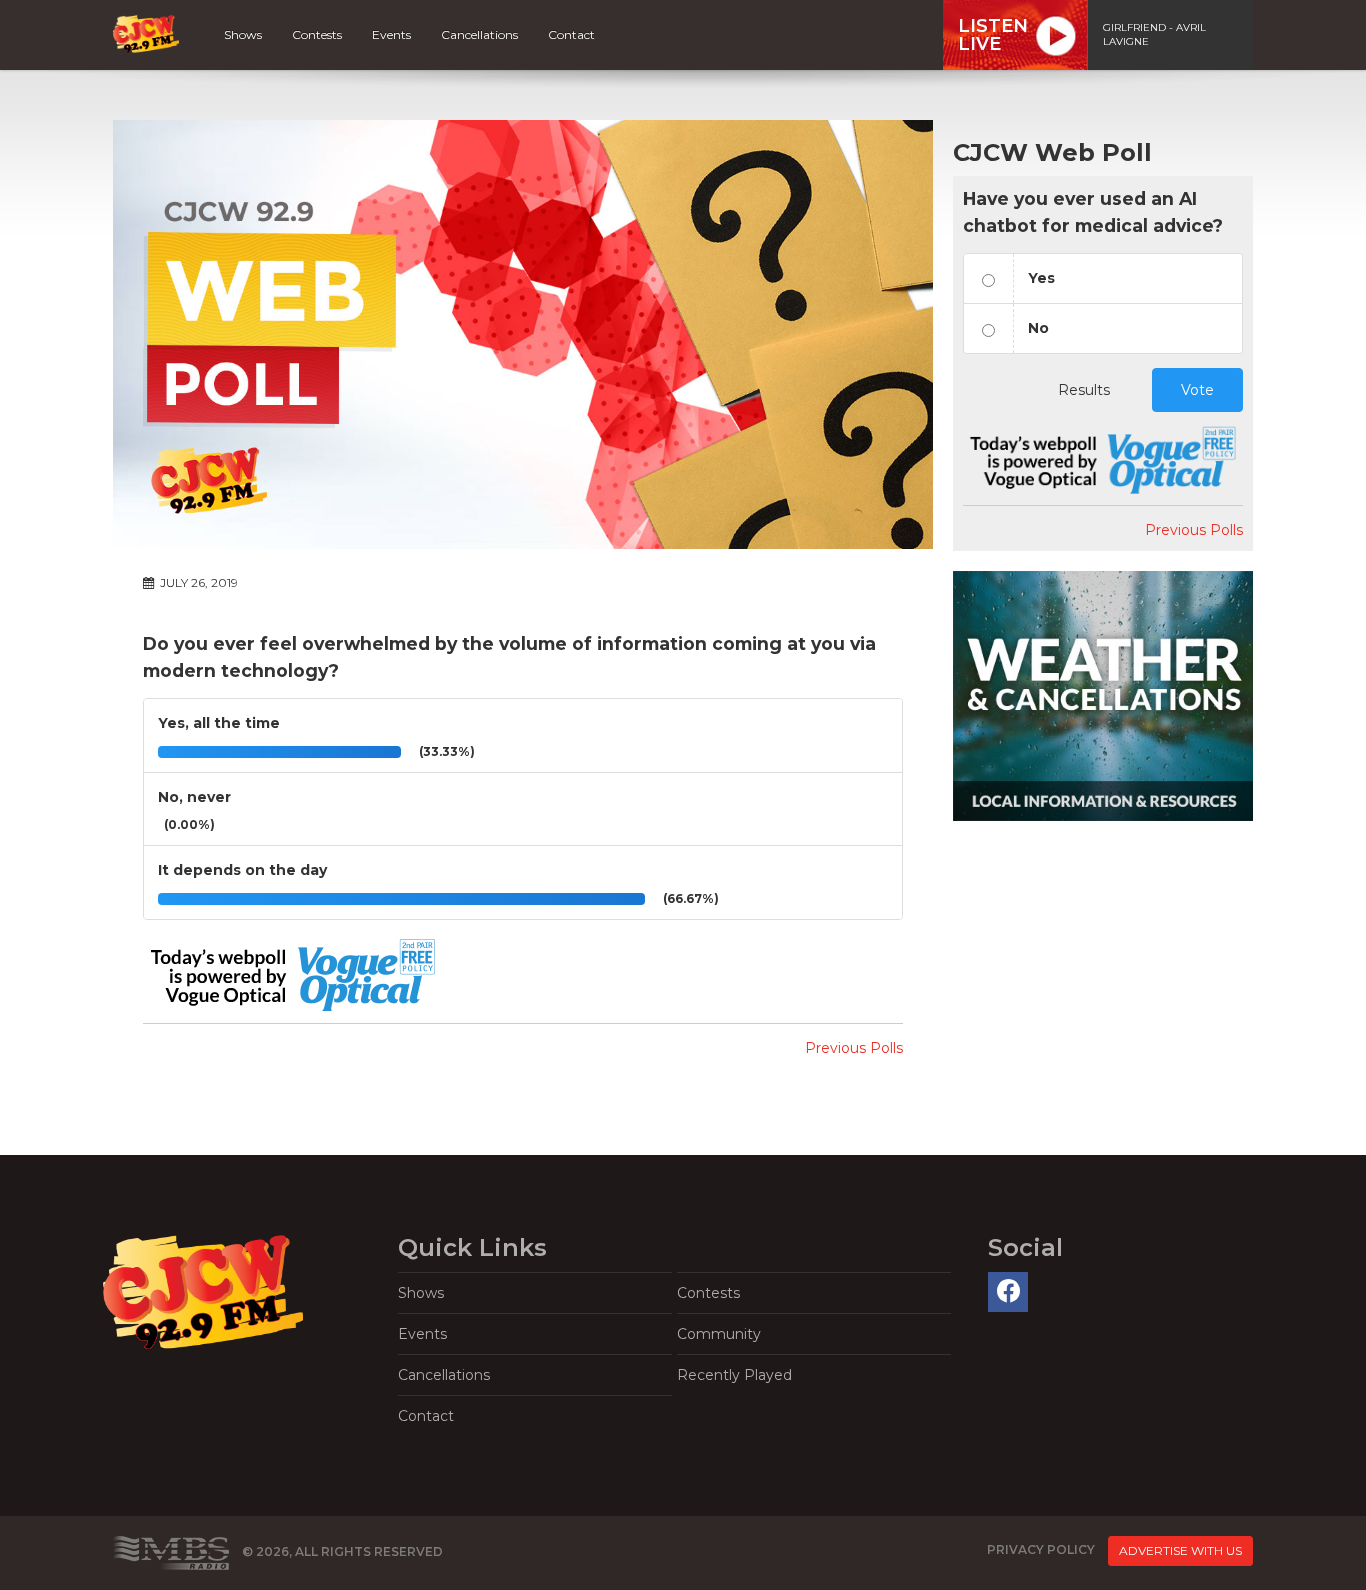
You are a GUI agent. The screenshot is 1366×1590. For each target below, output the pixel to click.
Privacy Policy (1041, 1549)
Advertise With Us (1180, 1550)
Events (391, 34)
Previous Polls (854, 1048)
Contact (571, 34)
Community (719, 1334)
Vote (1197, 390)
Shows (243, 34)
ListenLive (993, 35)
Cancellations (479, 34)
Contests (317, 34)
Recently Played (734, 1375)
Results (1084, 390)
